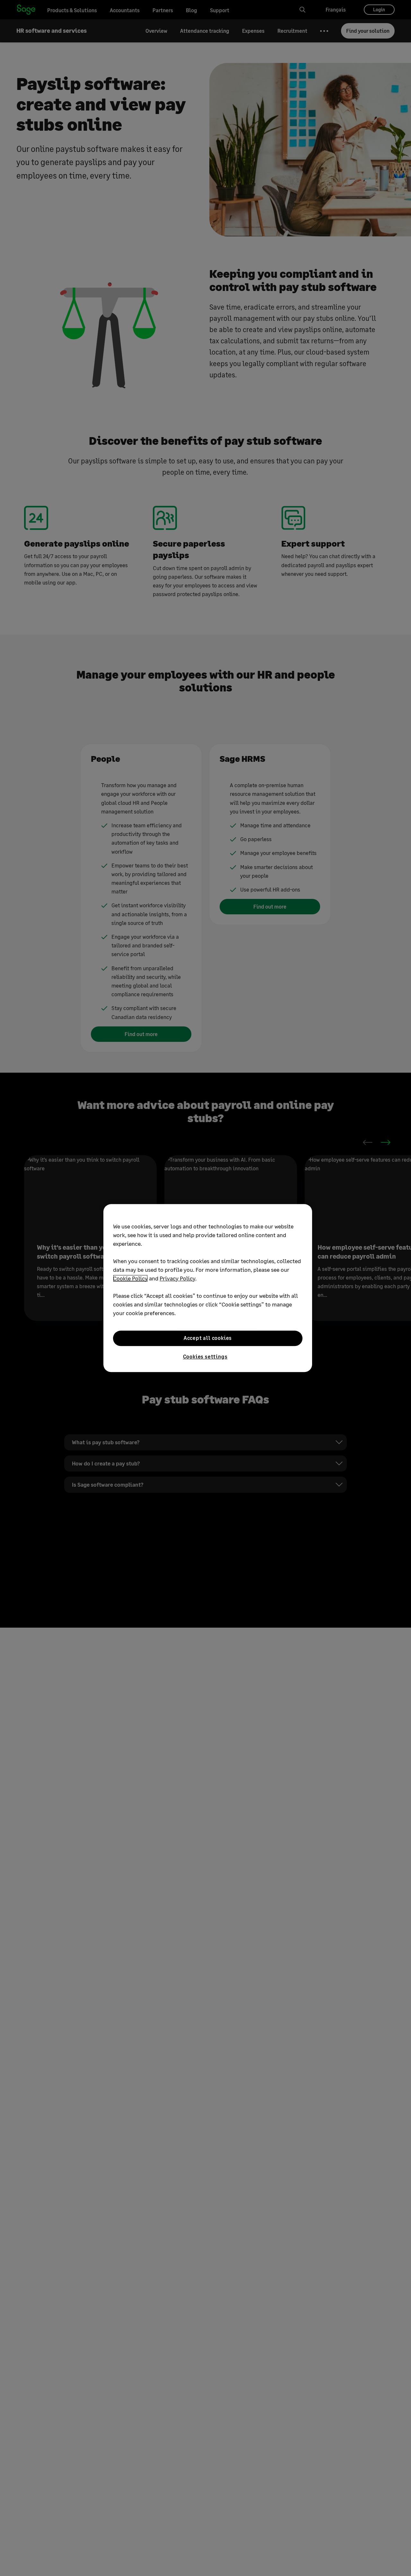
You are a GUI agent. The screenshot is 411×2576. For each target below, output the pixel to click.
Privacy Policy (177, 1278)
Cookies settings (205, 1356)
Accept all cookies (208, 1338)
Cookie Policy (130, 1278)
